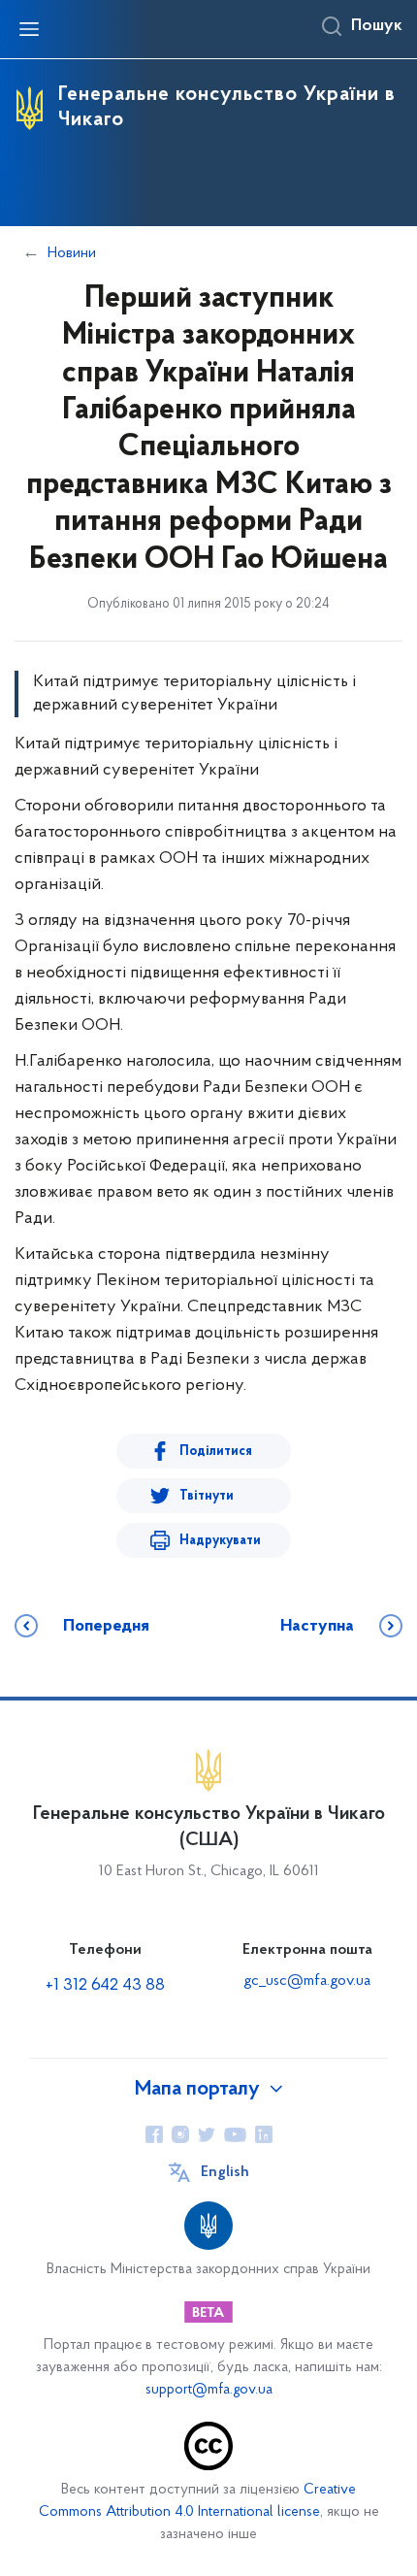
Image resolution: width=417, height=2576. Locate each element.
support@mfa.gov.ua (209, 2390)
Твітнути (207, 1496)
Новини (72, 253)
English (225, 2172)
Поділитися (216, 1452)
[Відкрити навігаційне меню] (29, 29)
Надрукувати (220, 1541)
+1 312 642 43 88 (105, 1986)
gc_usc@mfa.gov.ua (307, 1981)
